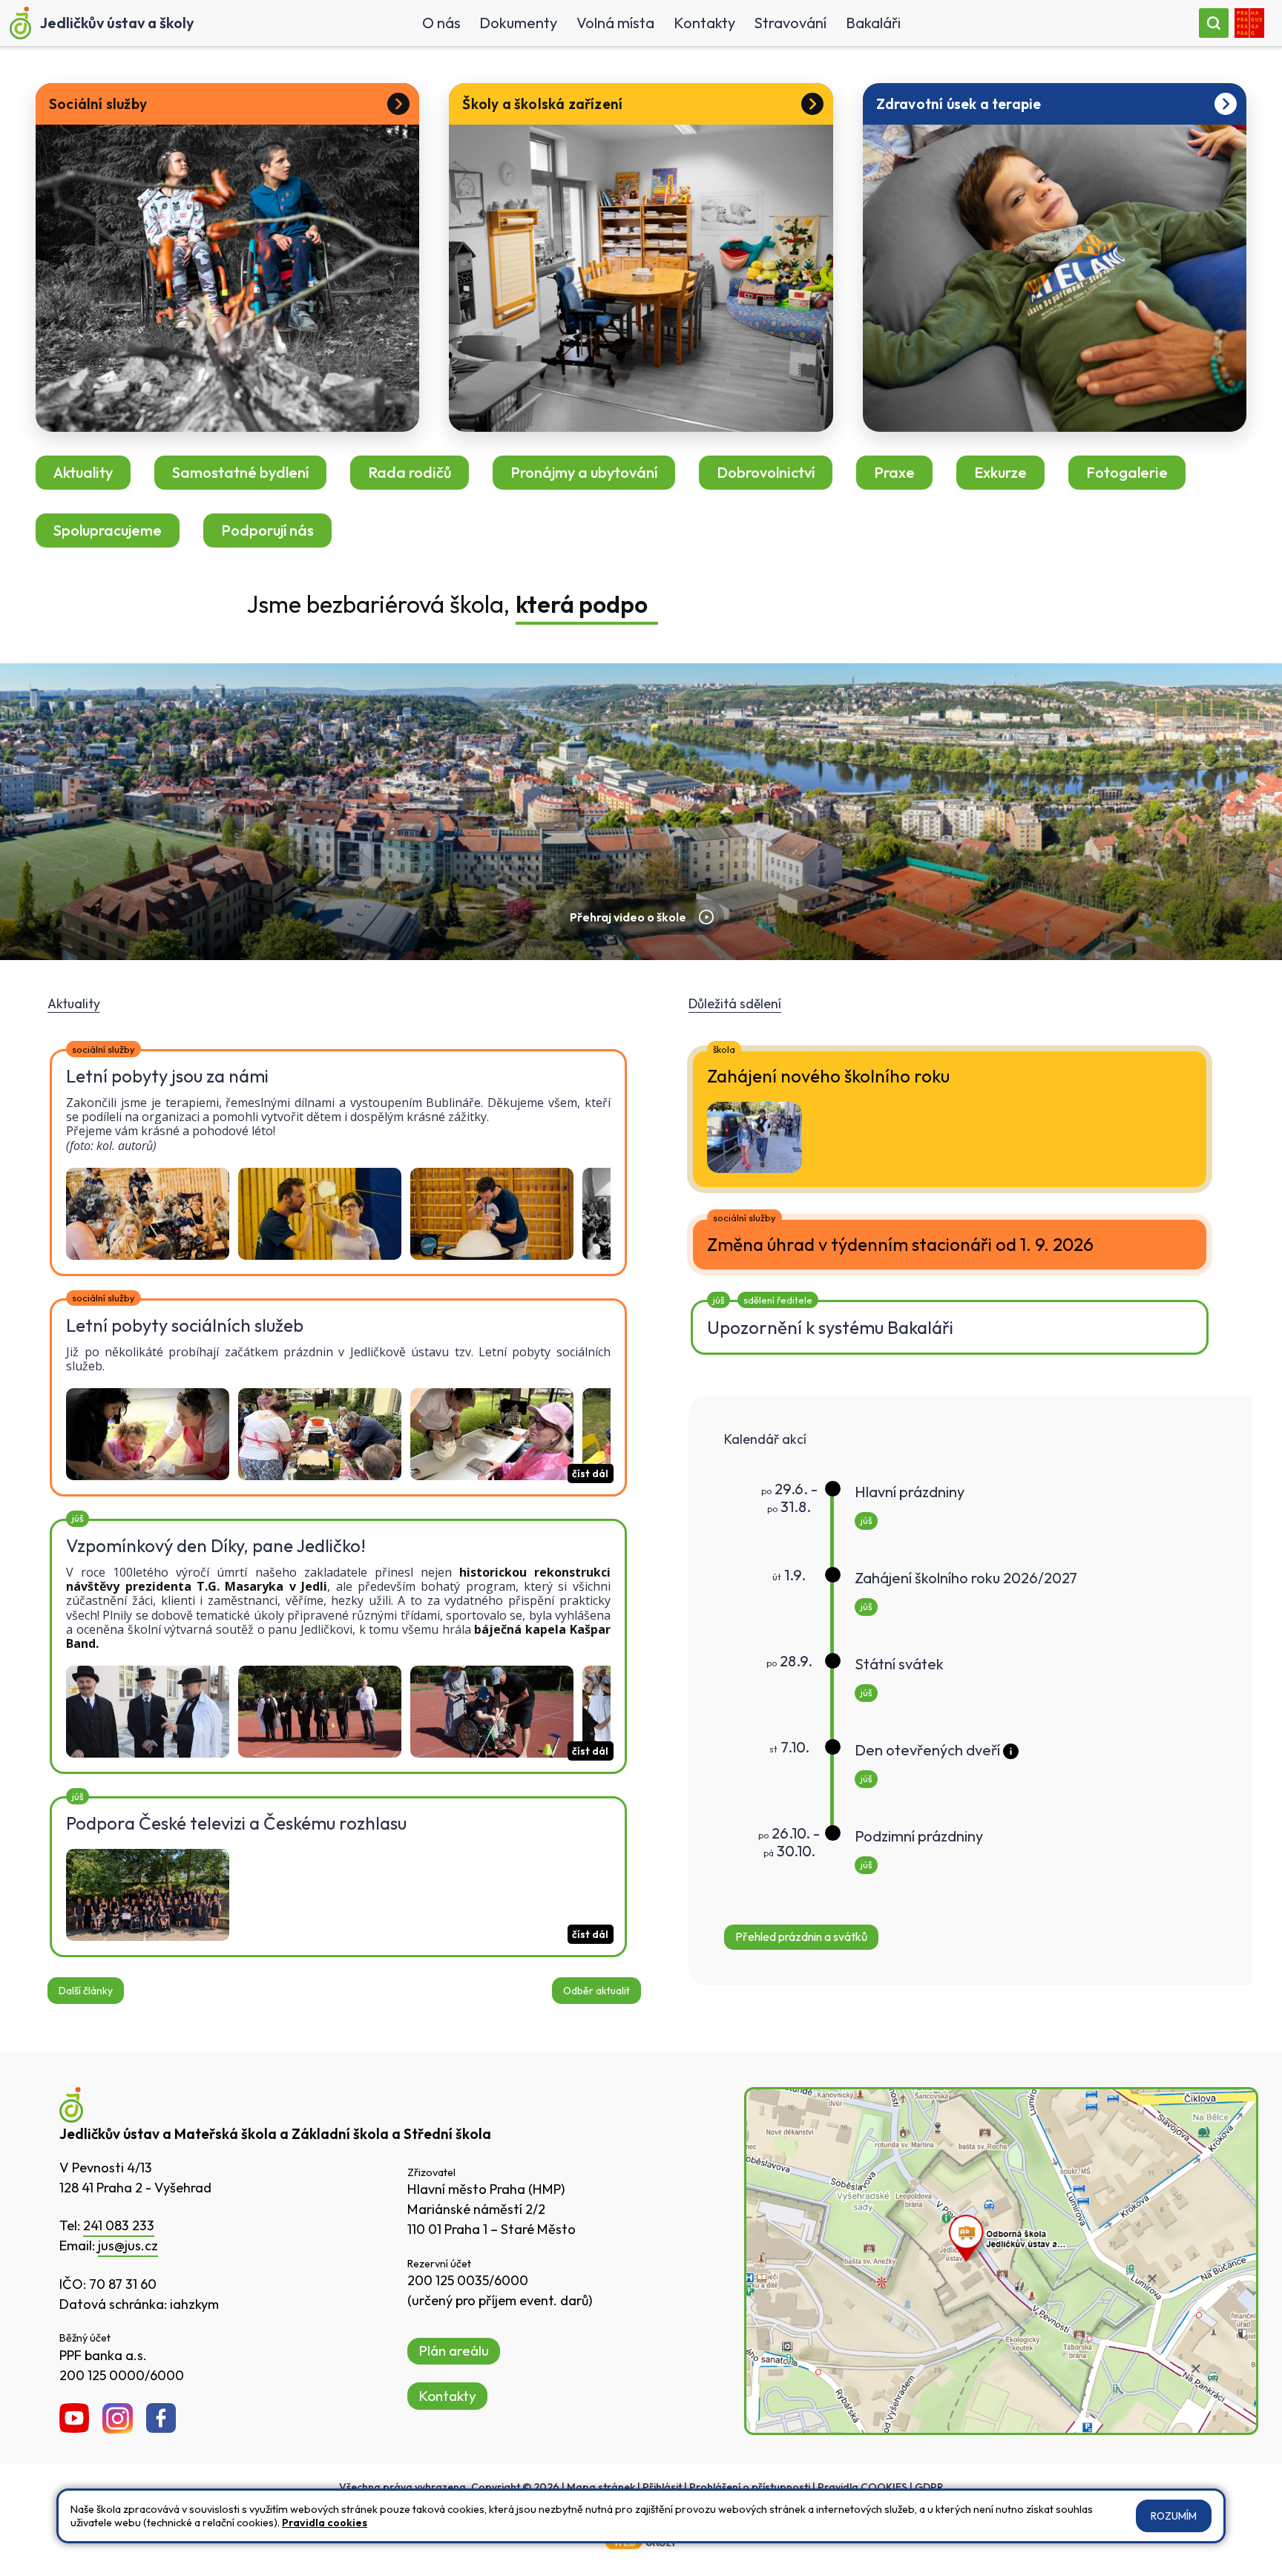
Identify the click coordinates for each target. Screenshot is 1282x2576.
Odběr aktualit (596, 1991)
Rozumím (1174, 2516)
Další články (86, 1991)
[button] (975, 1770)
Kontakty (447, 2396)
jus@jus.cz (128, 2245)
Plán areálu (454, 2350)
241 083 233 (119, 2225)
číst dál (590, 1473)
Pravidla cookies (325, 2523)
